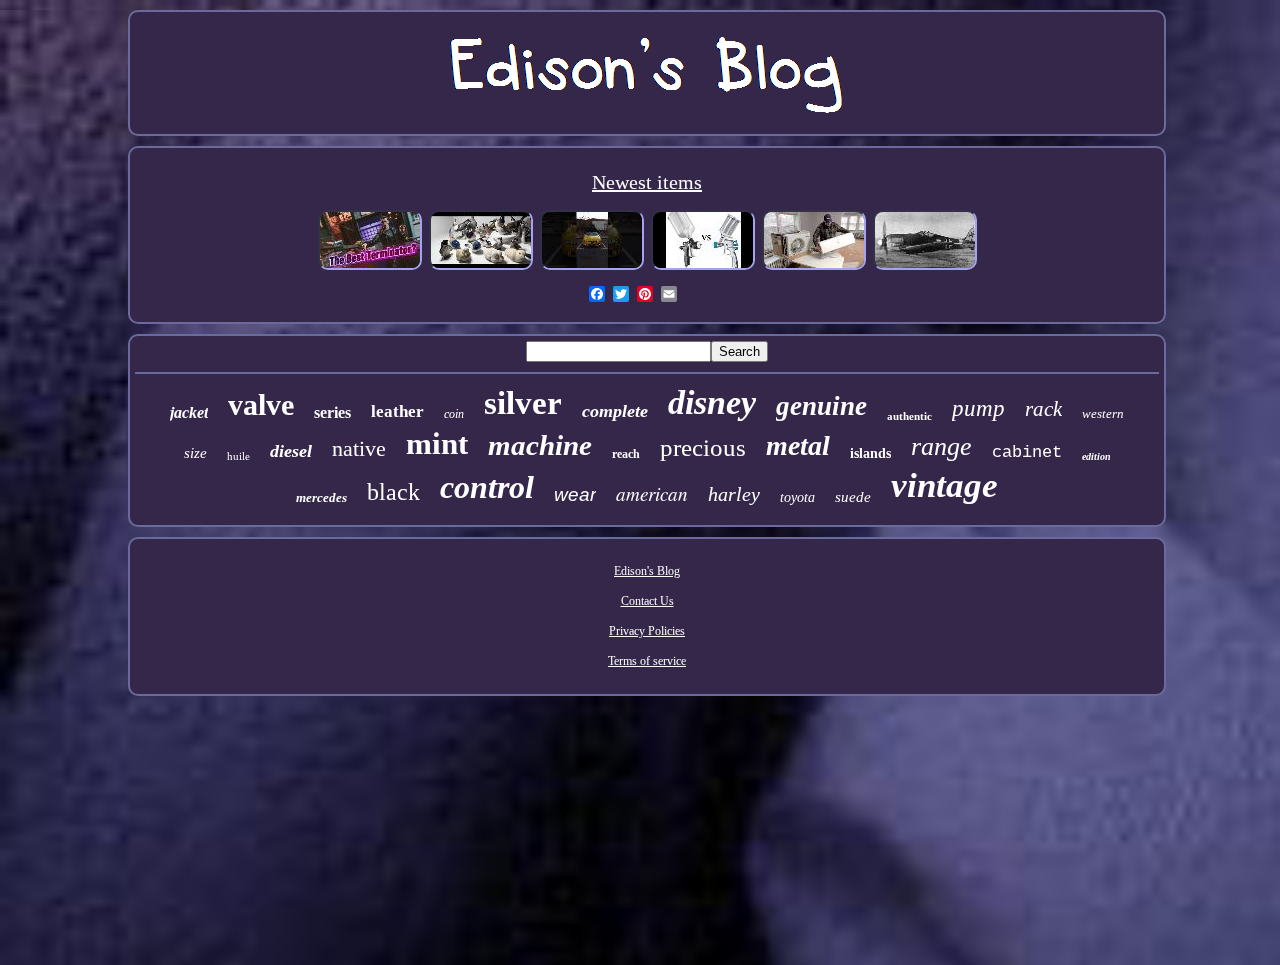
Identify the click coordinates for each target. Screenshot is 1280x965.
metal (798, 445)
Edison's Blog (647, 571)
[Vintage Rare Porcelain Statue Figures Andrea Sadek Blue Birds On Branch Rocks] (481, 268)
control (487, 487)
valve (261, 404)
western (1103, 413)
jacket (189, 412)
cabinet (1027, 452)
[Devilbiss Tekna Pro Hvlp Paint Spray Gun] (703, 268)
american (652, 493)
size (195, 453)
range (941, 446)
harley (734, 494)
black (393, 492)
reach (626, 454)
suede (853, 497)
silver (523, 403)
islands (870, 453)
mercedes (321, 497)
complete (615, 411)
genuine (821, 406)
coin (454, 414)
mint (437, 443)
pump (978, 408)
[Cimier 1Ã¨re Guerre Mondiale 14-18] (925, 268)
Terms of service (647, 661)
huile (238, 456)
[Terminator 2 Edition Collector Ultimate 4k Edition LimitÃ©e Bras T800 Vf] (370, 268)
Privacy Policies (647, 631)
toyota (797, 497)
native (359, 448)
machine (540, 445)
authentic (909, 416)
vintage (944, 485)
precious (703, 447)
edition (1096, 456)
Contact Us (647, 601)
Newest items (647, 182)
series (332, 412)
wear (575, 494)
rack (1043, 409)
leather (397, 411)
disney (712, 402)
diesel (291, 451)
